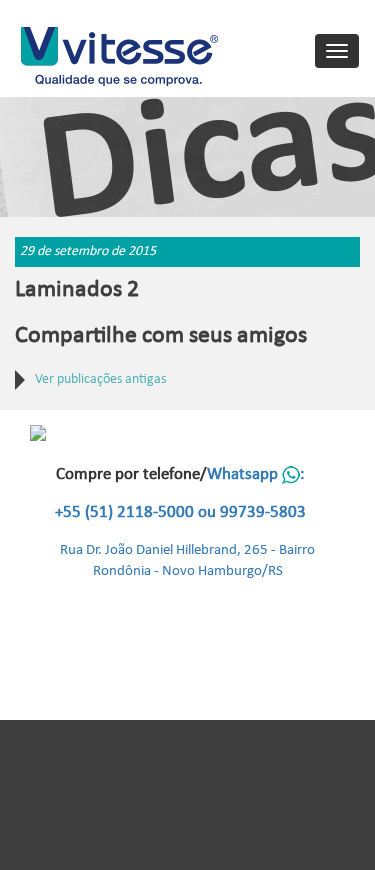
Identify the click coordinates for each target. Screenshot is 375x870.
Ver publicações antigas (100, 379)
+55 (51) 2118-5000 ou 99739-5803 (180, 512)
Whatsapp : (256, 474)
